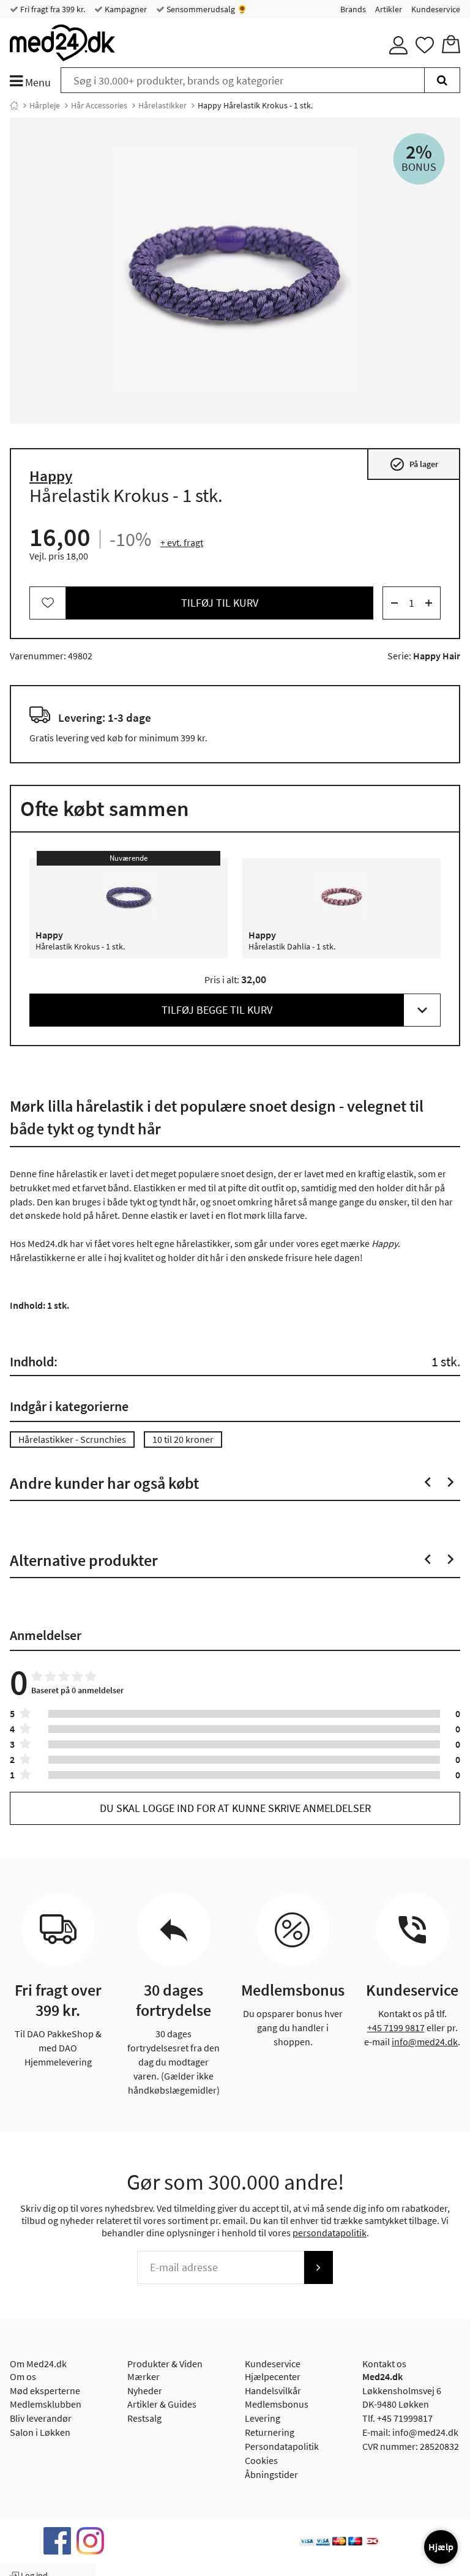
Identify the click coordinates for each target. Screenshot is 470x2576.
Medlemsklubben (46, 2404)
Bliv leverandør (41, 2418)
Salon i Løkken (40, 2432)
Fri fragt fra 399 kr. (52, 9)
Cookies (261, 2460)
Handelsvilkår (273, 2391)
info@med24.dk (425, 2042)
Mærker (144, 2376)
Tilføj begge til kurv (217, 1010)
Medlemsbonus (277, 2404)
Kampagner (125, 9)
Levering (263, 2418)
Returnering (270, 2432)
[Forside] (14, 105)
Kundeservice (436, 9)
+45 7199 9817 (396, 2027)
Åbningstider (271, 2474)
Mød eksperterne (45, 2391)
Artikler (389, 9)
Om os (23, 2376)
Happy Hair (437, 656)
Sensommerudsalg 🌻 (206, 9)
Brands (353, 9)
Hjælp (441, 2547)
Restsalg (144, 2418)
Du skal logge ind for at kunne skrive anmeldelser (235, 1808)
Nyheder (145, 2391)
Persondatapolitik (282, 2446)
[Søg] (442, 80)
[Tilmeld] (318, 2267)
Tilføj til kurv (220, 603)
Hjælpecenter (273, 2376)
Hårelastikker (162, 105)
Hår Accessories (99, 105)
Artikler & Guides (162, 2404)
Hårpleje (45, 105)
